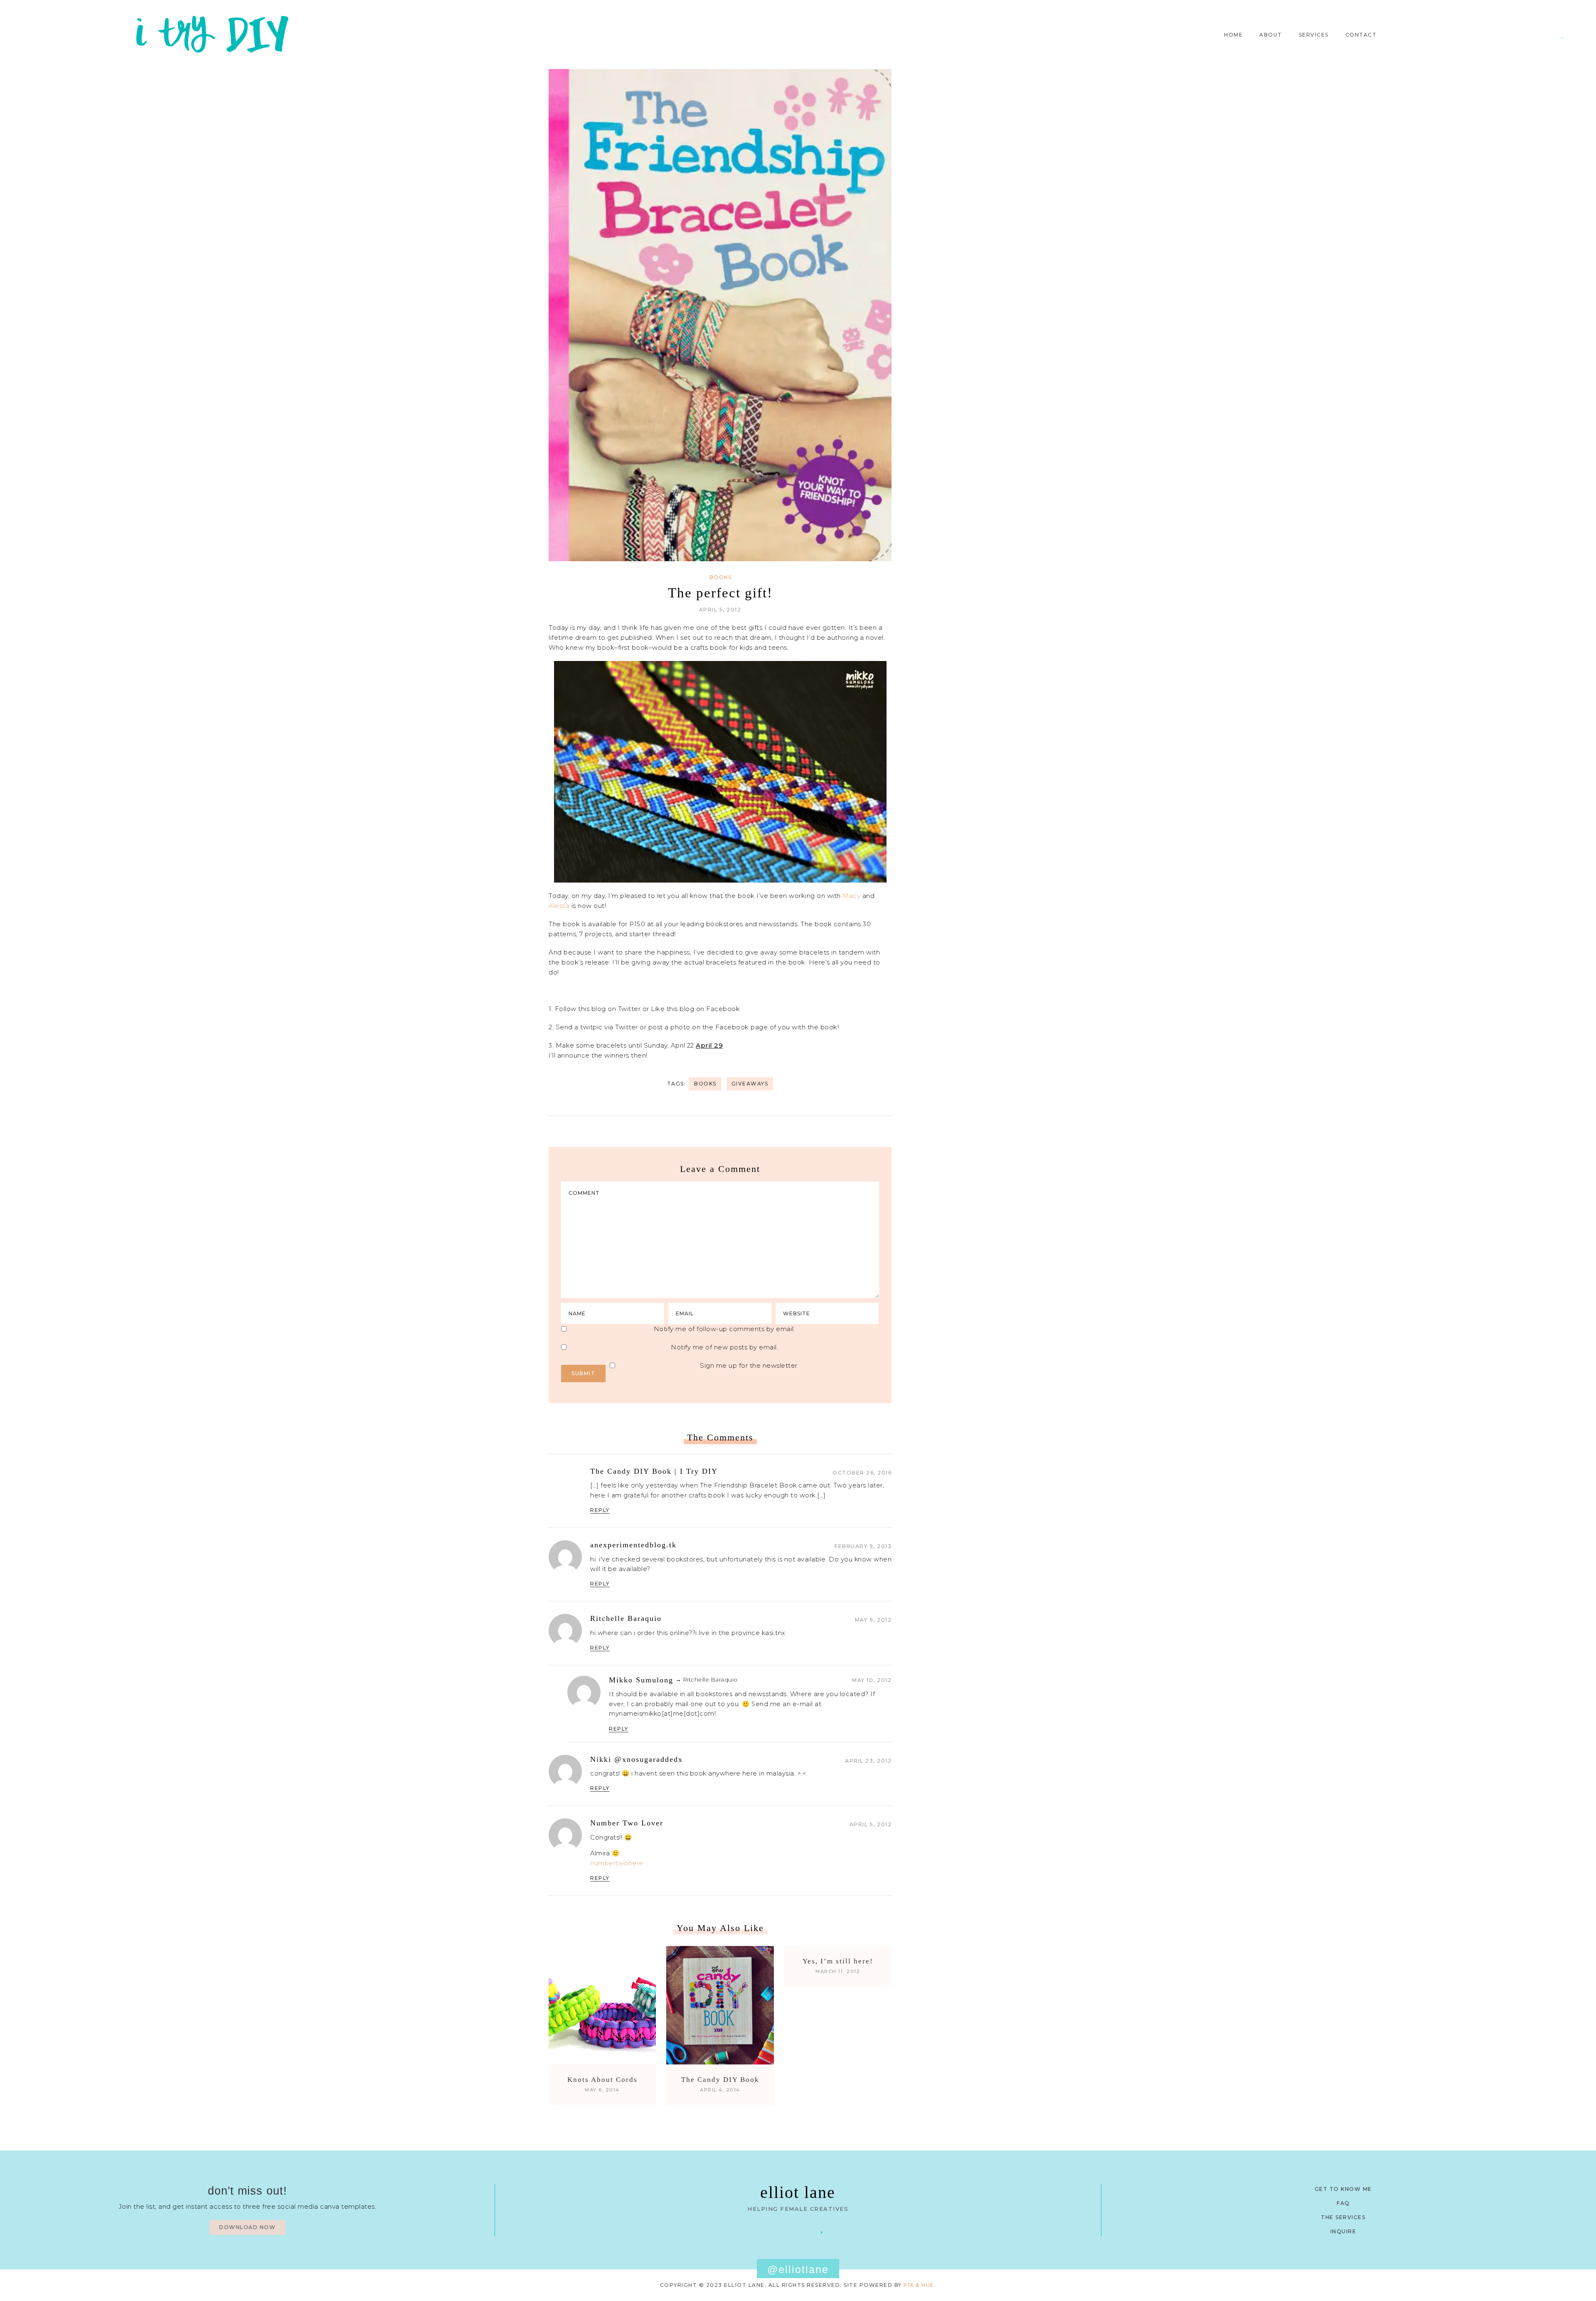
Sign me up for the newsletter (749, 1365)
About (1271, 35)
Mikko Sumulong (641, 1680)
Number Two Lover (627, 1823)
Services (1314, 35)
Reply (600, 1510)
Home (1233, 35)
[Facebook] (774, 2228)
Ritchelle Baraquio (626, 1618)
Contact (1361, 35)
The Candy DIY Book (720, 2080)
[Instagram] (1550, 35)
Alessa (559, 906)
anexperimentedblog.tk (633, 1545)
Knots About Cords (602, 2080)
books (705, 1084)
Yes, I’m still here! (838, 1961)
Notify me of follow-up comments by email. (725, 1329)
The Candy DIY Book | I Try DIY (654, 1471)
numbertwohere (617, 1863)
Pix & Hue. (920, 2285)
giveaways (750, 1084)
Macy (851, 896)
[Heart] (1562, 35)
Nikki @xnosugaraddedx (637, 1759)
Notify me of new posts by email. (724, 1347)
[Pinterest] (1538, 35)
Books (721, 577)
